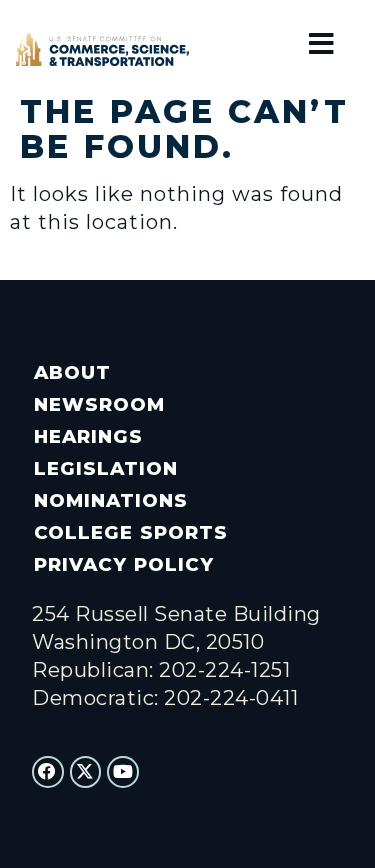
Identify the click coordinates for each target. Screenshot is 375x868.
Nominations (111, 500)
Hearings (88, 436)
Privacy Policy (123, 564)
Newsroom (99, 404)
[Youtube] (123, 772)
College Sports (130, 532)
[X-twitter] (86, 772)
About (72, 372)
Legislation (106, 468)
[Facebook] (48, 772)
